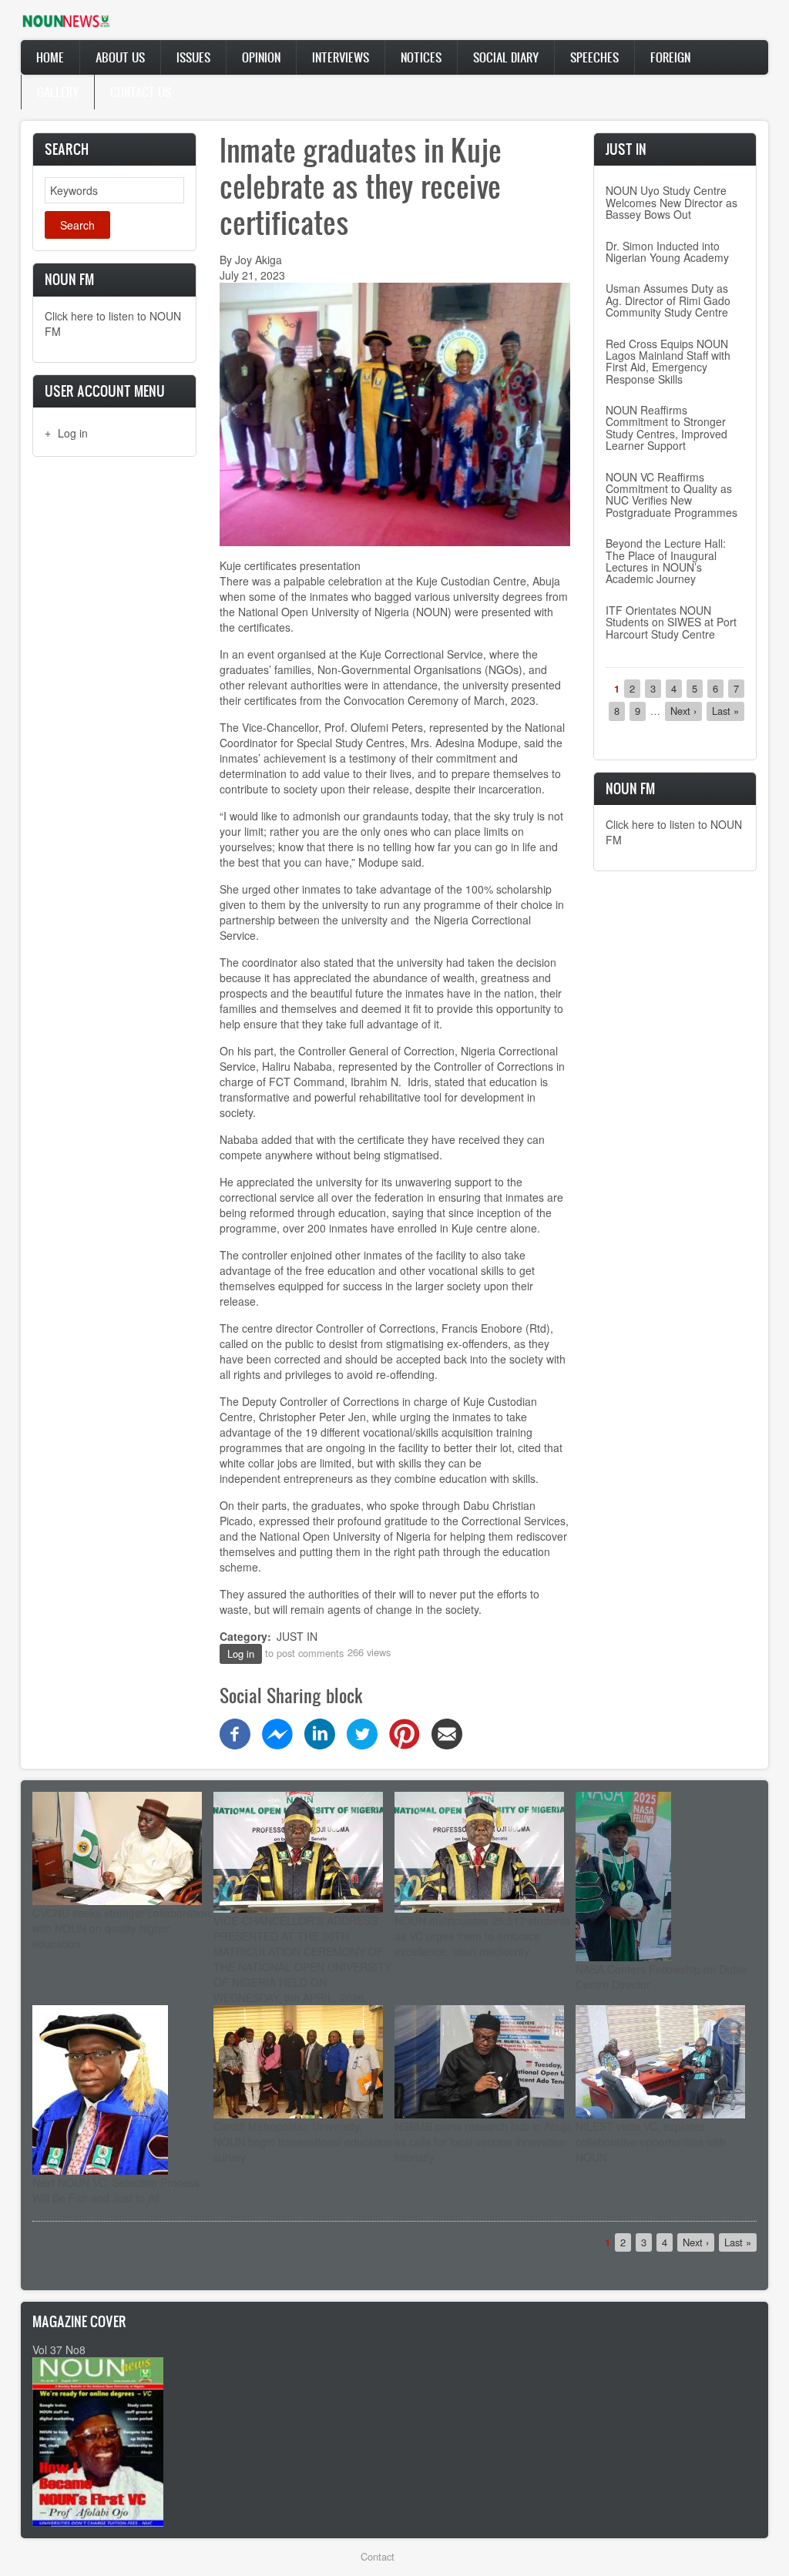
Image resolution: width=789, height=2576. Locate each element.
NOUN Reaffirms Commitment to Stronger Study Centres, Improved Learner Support (666, 428)
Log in (73, 433)
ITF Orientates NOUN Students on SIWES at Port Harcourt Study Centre (671, 622)
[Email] (447, 1732)
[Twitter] (362, 1732)
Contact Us (141, 92)
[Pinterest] (405, 1732)
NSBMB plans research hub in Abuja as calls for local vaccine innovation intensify (483, 2142)
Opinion (261, 57)
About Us (120, 57)
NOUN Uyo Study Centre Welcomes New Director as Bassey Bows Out (671, 202)
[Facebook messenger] (277, 1732)
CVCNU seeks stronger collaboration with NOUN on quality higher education (121, 1928)
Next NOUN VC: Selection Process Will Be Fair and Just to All (116, 2190)
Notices (421, 57)
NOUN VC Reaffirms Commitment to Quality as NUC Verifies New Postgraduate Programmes (671, 495)
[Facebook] (235, 1732)
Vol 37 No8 (59, 2350)
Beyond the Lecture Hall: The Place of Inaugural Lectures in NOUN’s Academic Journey (666, 561)
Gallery (58, 92)
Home (50, 57)
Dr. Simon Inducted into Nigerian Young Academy (667, 252)
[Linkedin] (320, 1732)
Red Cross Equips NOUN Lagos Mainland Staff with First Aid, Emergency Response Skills (668, 361)
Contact (378, 2556)
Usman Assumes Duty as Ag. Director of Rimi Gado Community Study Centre (668, 300)
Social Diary (506, 57)
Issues (193, 57)
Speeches (594, 57)
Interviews (341, 57)
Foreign (670, 57)
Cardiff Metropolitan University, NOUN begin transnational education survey (303, 2142)
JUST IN (297, 1636)
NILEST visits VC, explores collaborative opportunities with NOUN (651, 2142)
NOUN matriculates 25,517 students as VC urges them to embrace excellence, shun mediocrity (482, 1936)
